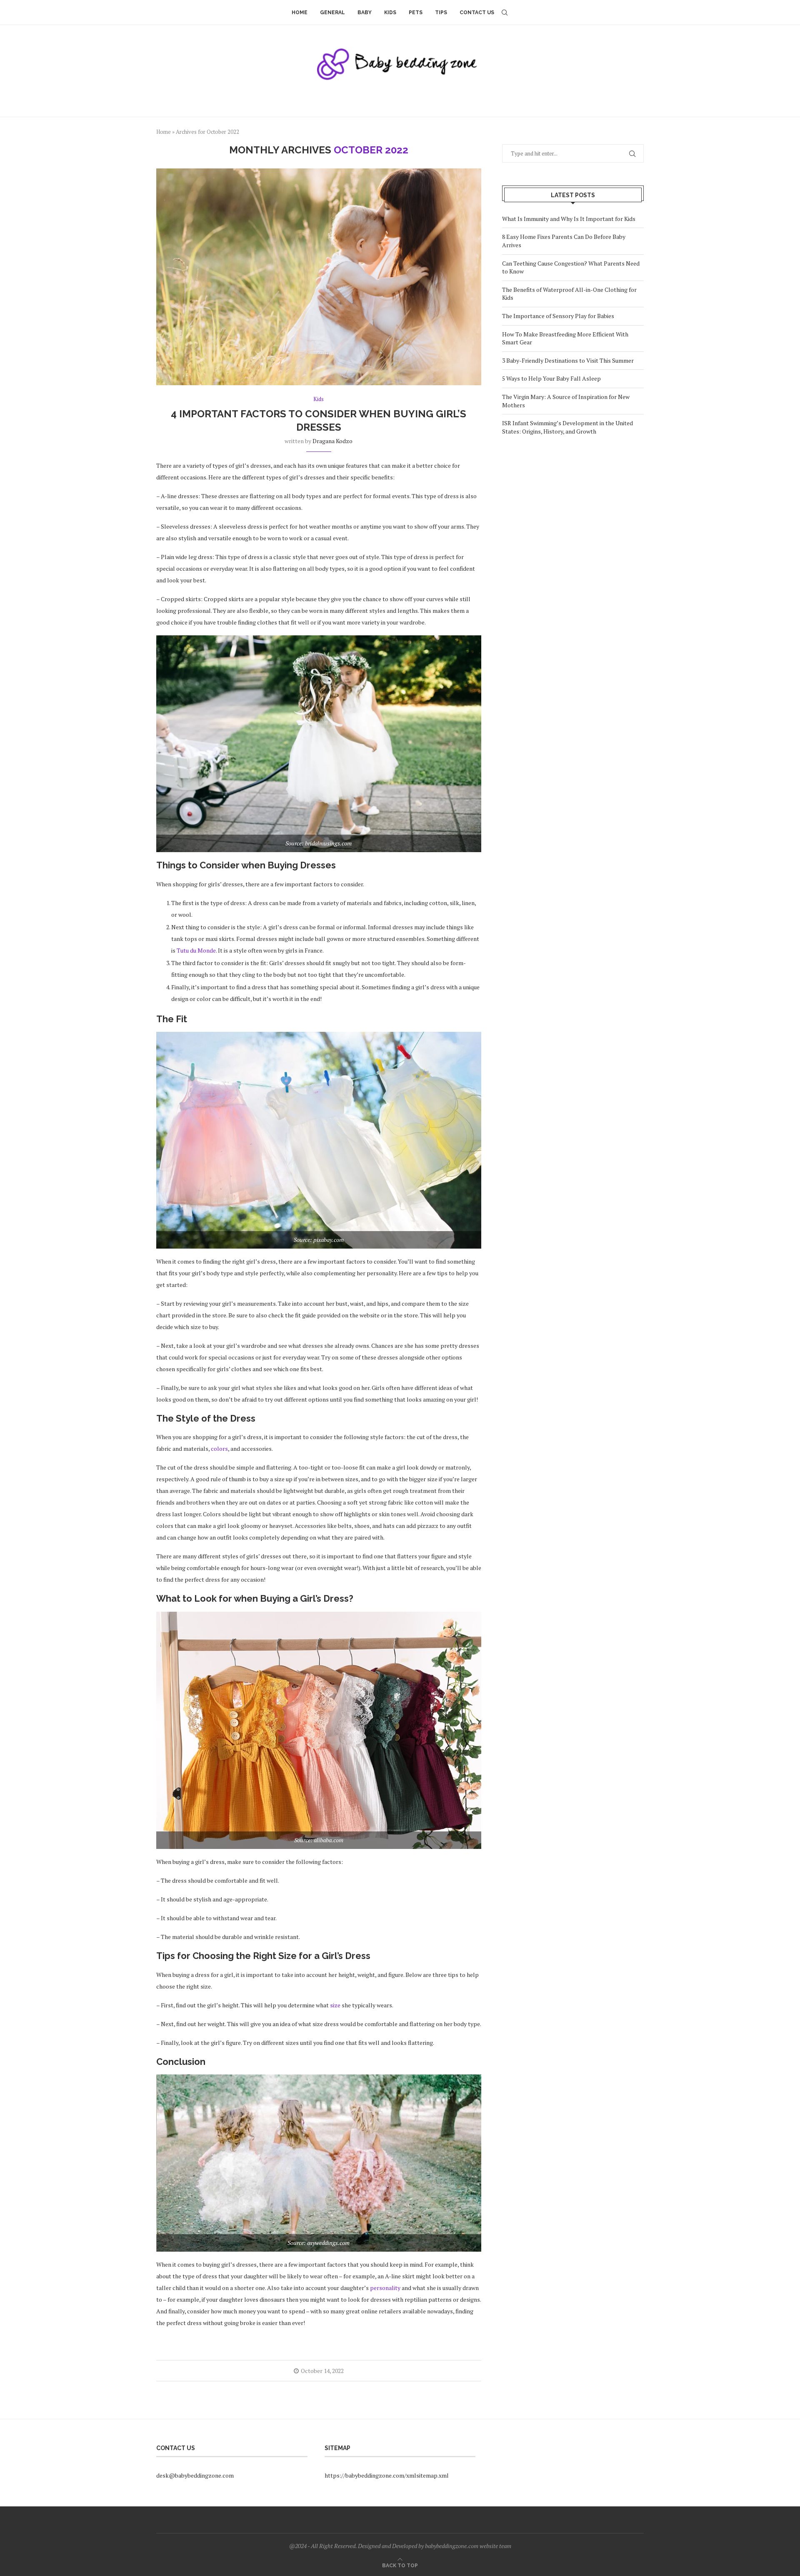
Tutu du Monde (196, 950)
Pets (416, 13)
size (335, 2005)
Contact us (477, 13)
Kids (390, 13)
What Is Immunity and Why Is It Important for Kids (569, 219)
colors (219, 1449)
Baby (365, 13)
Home (300, 13)
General (332, 13)
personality (385, 2288)
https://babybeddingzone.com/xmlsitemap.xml (387, 2475)
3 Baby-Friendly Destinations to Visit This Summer (568, 360)
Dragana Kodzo (332, 441)
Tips (441, 13)
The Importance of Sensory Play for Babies (558, 316)
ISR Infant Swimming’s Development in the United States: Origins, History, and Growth (567, 427)
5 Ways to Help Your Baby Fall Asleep (551, 378)
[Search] (505, 13)
